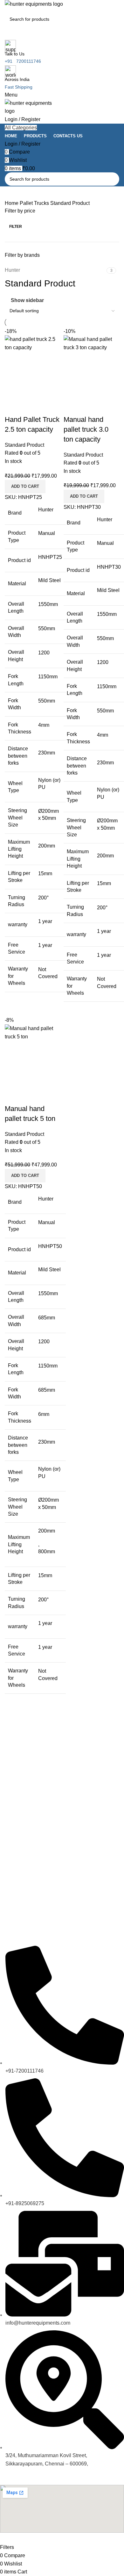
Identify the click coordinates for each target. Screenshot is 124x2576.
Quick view (30, 1096)
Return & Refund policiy (24, 1930)
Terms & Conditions (20, 1897)
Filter (16, 227)
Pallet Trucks (35, 203)
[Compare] (13, 1096)
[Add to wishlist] (47, 1096)
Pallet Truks (12, 1810)
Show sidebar (27, 300)
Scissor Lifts (12, 1843)
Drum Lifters (12, 1864)
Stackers (9, 1821)
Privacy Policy (14, 1908)
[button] (25, 1176)
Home (12, 203)
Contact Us (11, 1886)
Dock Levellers (15, 1853)
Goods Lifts (11, 1832)
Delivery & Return (18, 1919)
